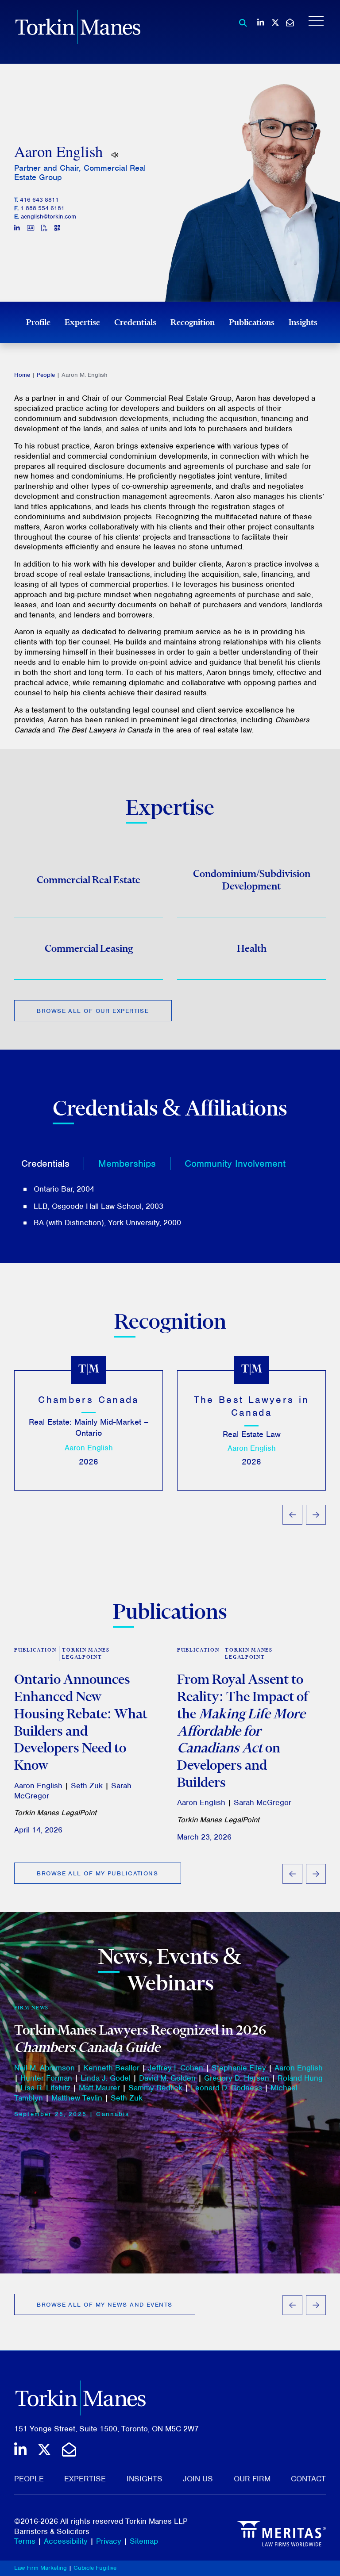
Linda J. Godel (106, 2078)
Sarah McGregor (263, 1802)
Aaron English (89, 1448)
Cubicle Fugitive (95, 2568)
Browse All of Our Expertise (93, 1011)
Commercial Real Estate (89, 880)
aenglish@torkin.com (48, 217)
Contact (308, 2479)
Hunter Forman (46, 2078)
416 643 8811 (39, 200)
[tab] (53, 1163)
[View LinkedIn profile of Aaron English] (17, 229)
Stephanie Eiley (239, 2068)
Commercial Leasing (89, 948)
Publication (35, 1650)
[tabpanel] (170, 1206)
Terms (25, 2541)
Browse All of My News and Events (104, 2305)
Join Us (198, 2479)
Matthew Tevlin (77, 2098)
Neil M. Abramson (44, 2068)
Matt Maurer (99, 2088)
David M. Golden (167, 2078)
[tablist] (170, 1189)
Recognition (193, 322)
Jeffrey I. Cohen (176, 2068)
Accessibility (66, 2541)
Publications (252, 322)
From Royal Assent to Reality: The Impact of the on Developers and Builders (243, 1730)
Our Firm (252, 2479)
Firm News (31, 2008)
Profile (38, 322)
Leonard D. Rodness (226, 2088)
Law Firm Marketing (41, 2568)
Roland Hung (300, 2078)
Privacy (109, 2541)
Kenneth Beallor (111, 2068)
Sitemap (144, 2541)
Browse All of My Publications (97, 1873)
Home (22, 375)
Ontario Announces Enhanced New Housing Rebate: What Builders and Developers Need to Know (81, 1722)
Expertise (82, 322)
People (46, 375)
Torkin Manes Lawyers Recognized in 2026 (140, 2038)
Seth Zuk (87, 1786)
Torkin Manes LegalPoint (86, 1654)
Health (252, 948)
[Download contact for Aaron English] (31, 229)
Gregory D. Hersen (237, 2078)
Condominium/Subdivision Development (252, 880)
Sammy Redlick (155, 2088)
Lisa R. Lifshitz (45, 2088)
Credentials (135, 322)
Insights (303, 322)
